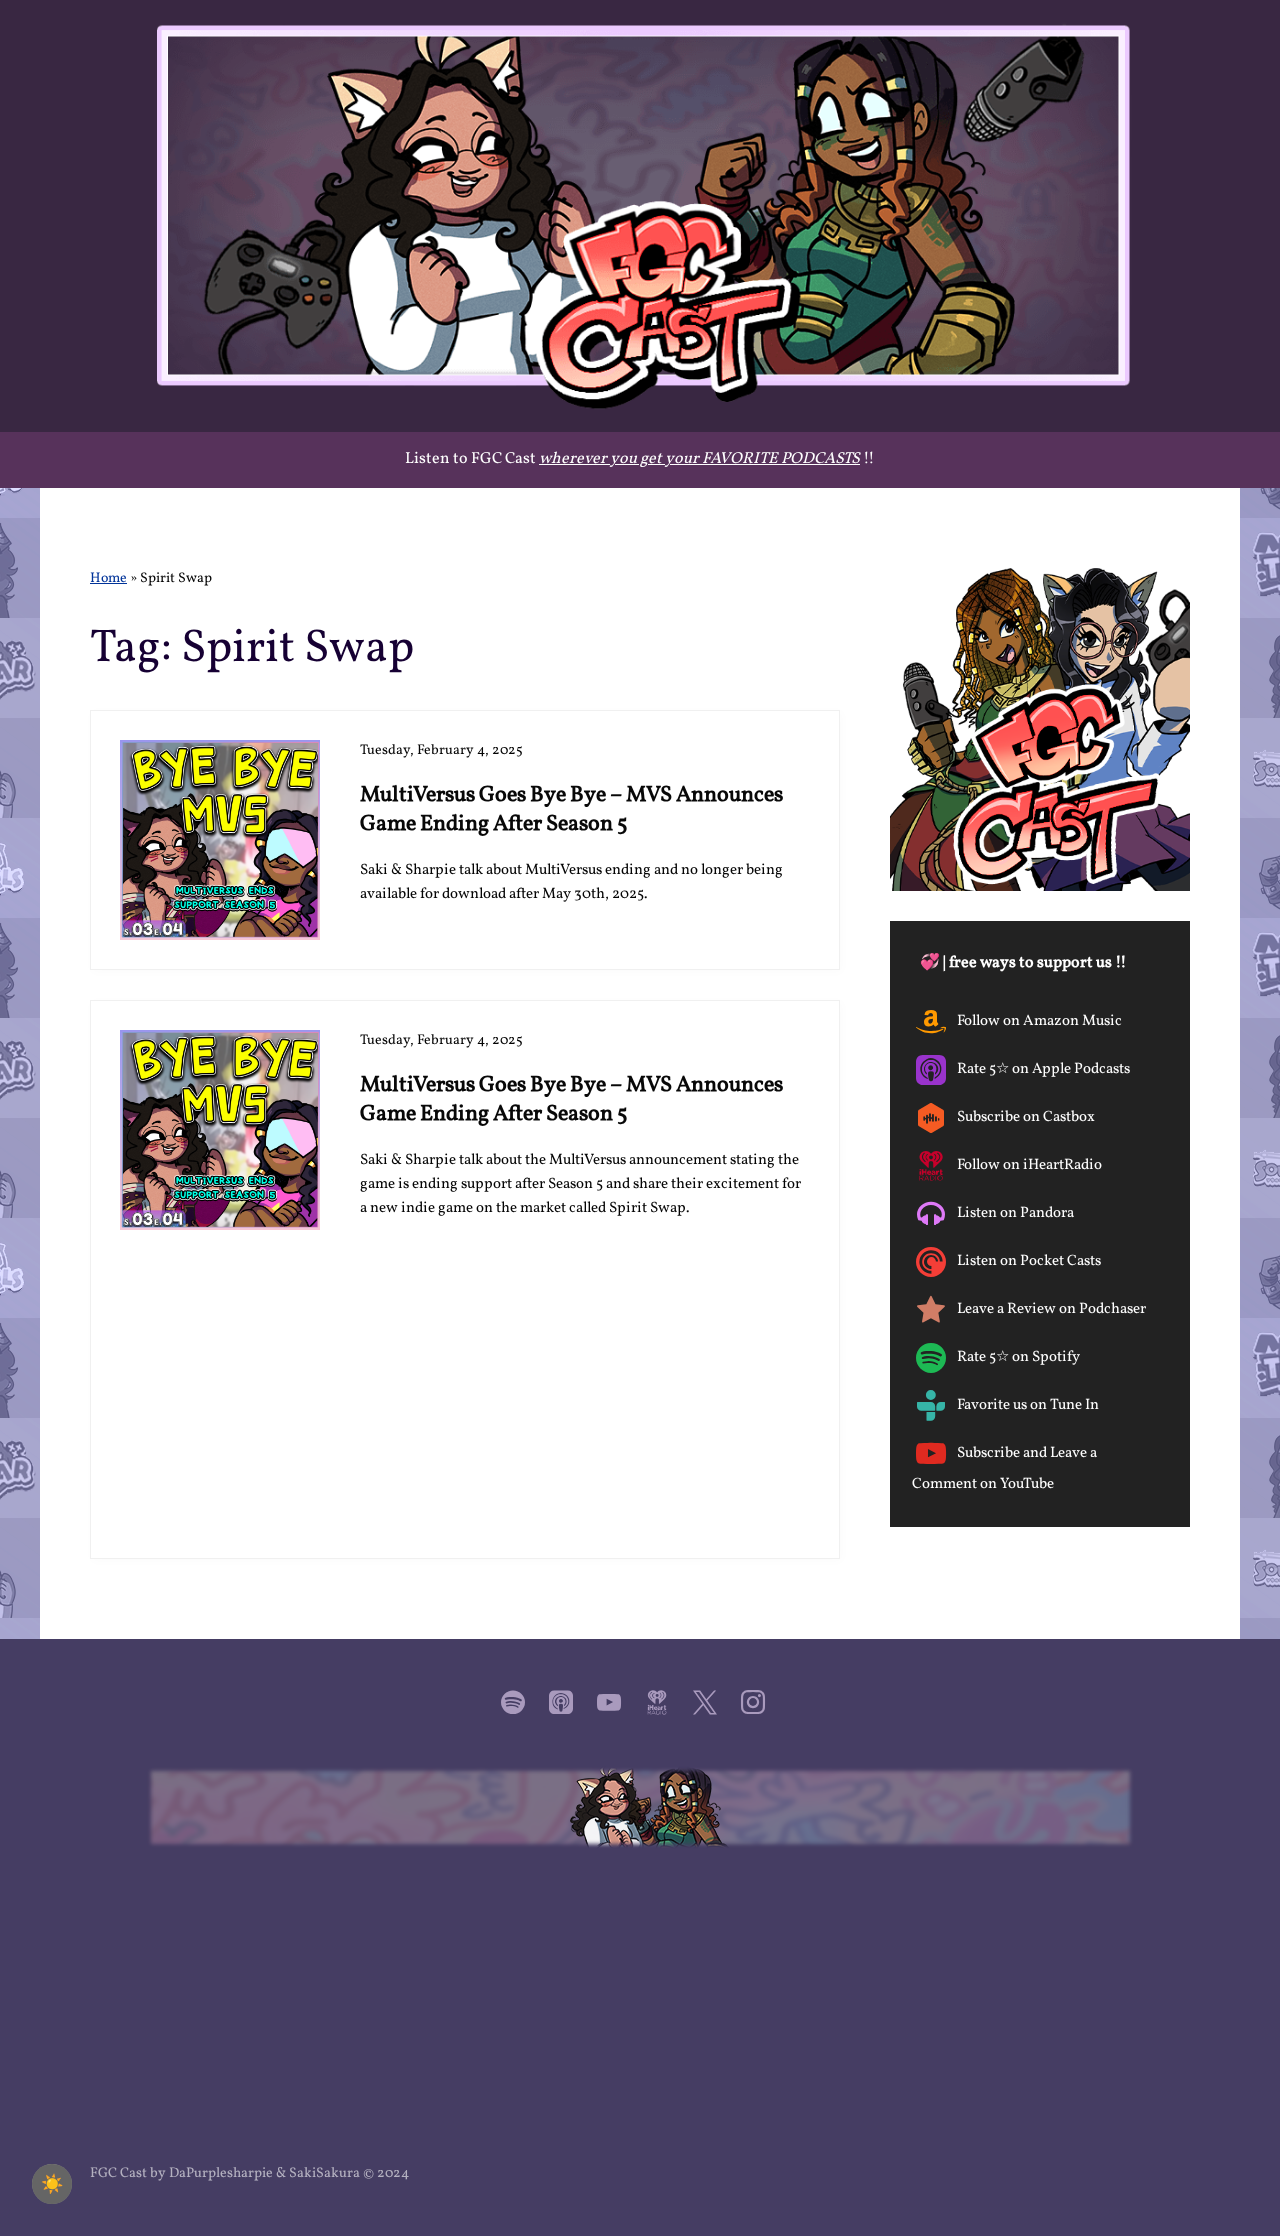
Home (108, 578)
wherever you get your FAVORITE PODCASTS (699, 459)
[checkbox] (52, 2184)
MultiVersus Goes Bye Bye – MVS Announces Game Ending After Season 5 (571, 810)
